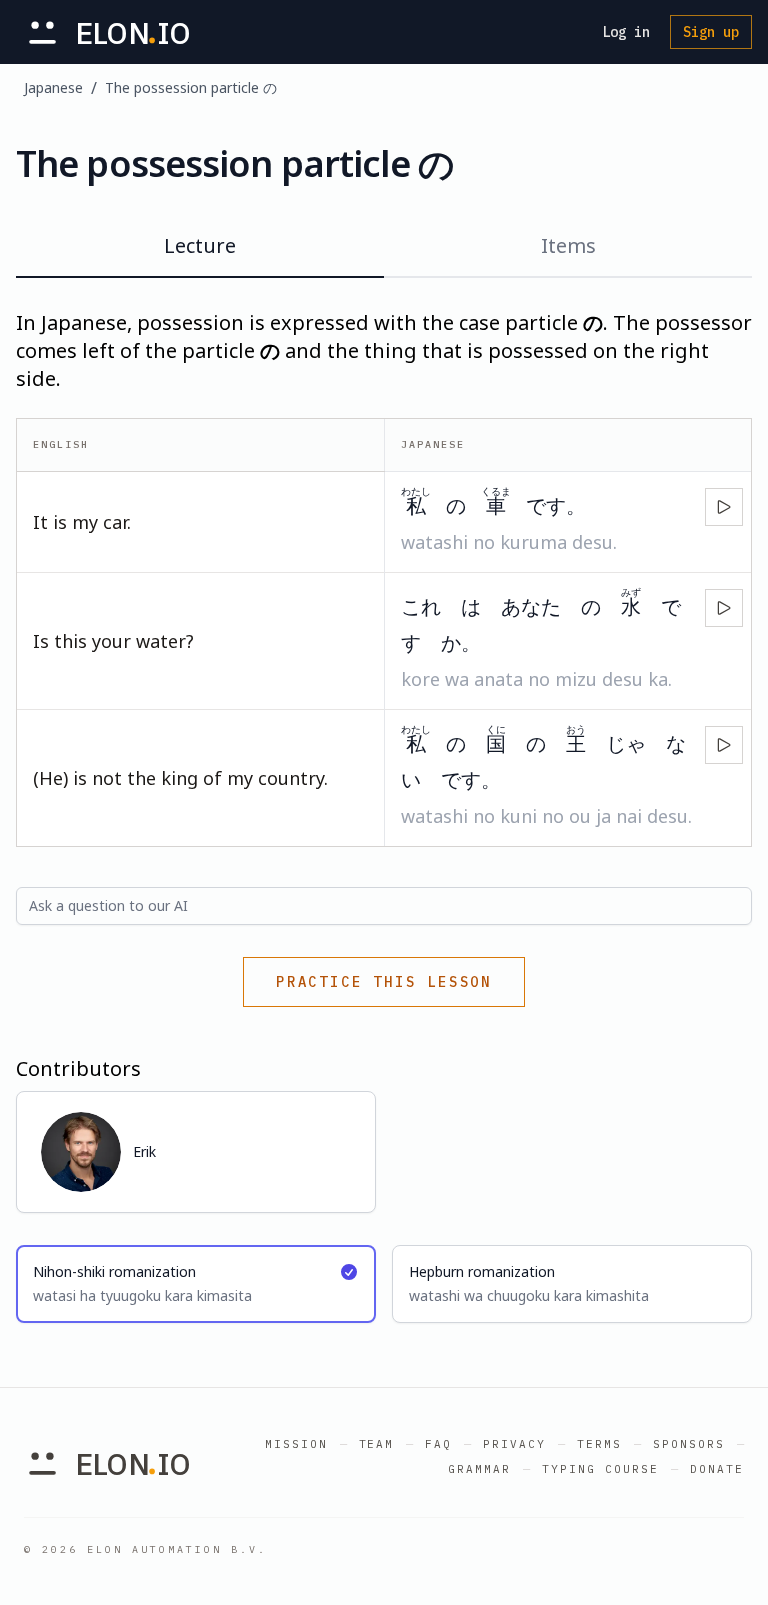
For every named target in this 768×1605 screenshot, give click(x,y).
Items (568, 245)
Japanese (53, 87)
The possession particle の (191, 87)
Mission (296, 1444)
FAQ (438, 1444)
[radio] (196, 1284)
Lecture (200, 245)
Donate (717, 1469)
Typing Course (600, 1469)
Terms (599, 1444)
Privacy (514, 1444)
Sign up (711, 32)
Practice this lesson (384, 982)
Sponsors (689, 1444)
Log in (626, 32)
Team (377, 1444)
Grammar (479, 1469)
